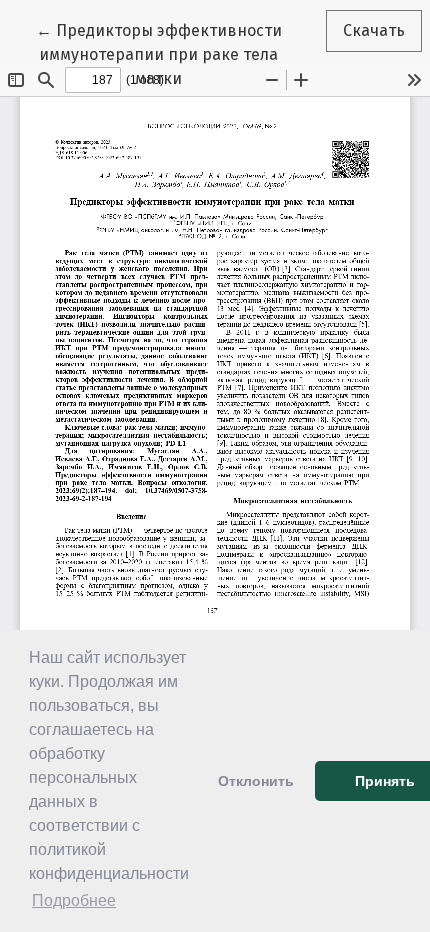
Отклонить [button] (256, 781)
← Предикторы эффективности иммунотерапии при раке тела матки (172, 54)
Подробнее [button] (74, 900)
